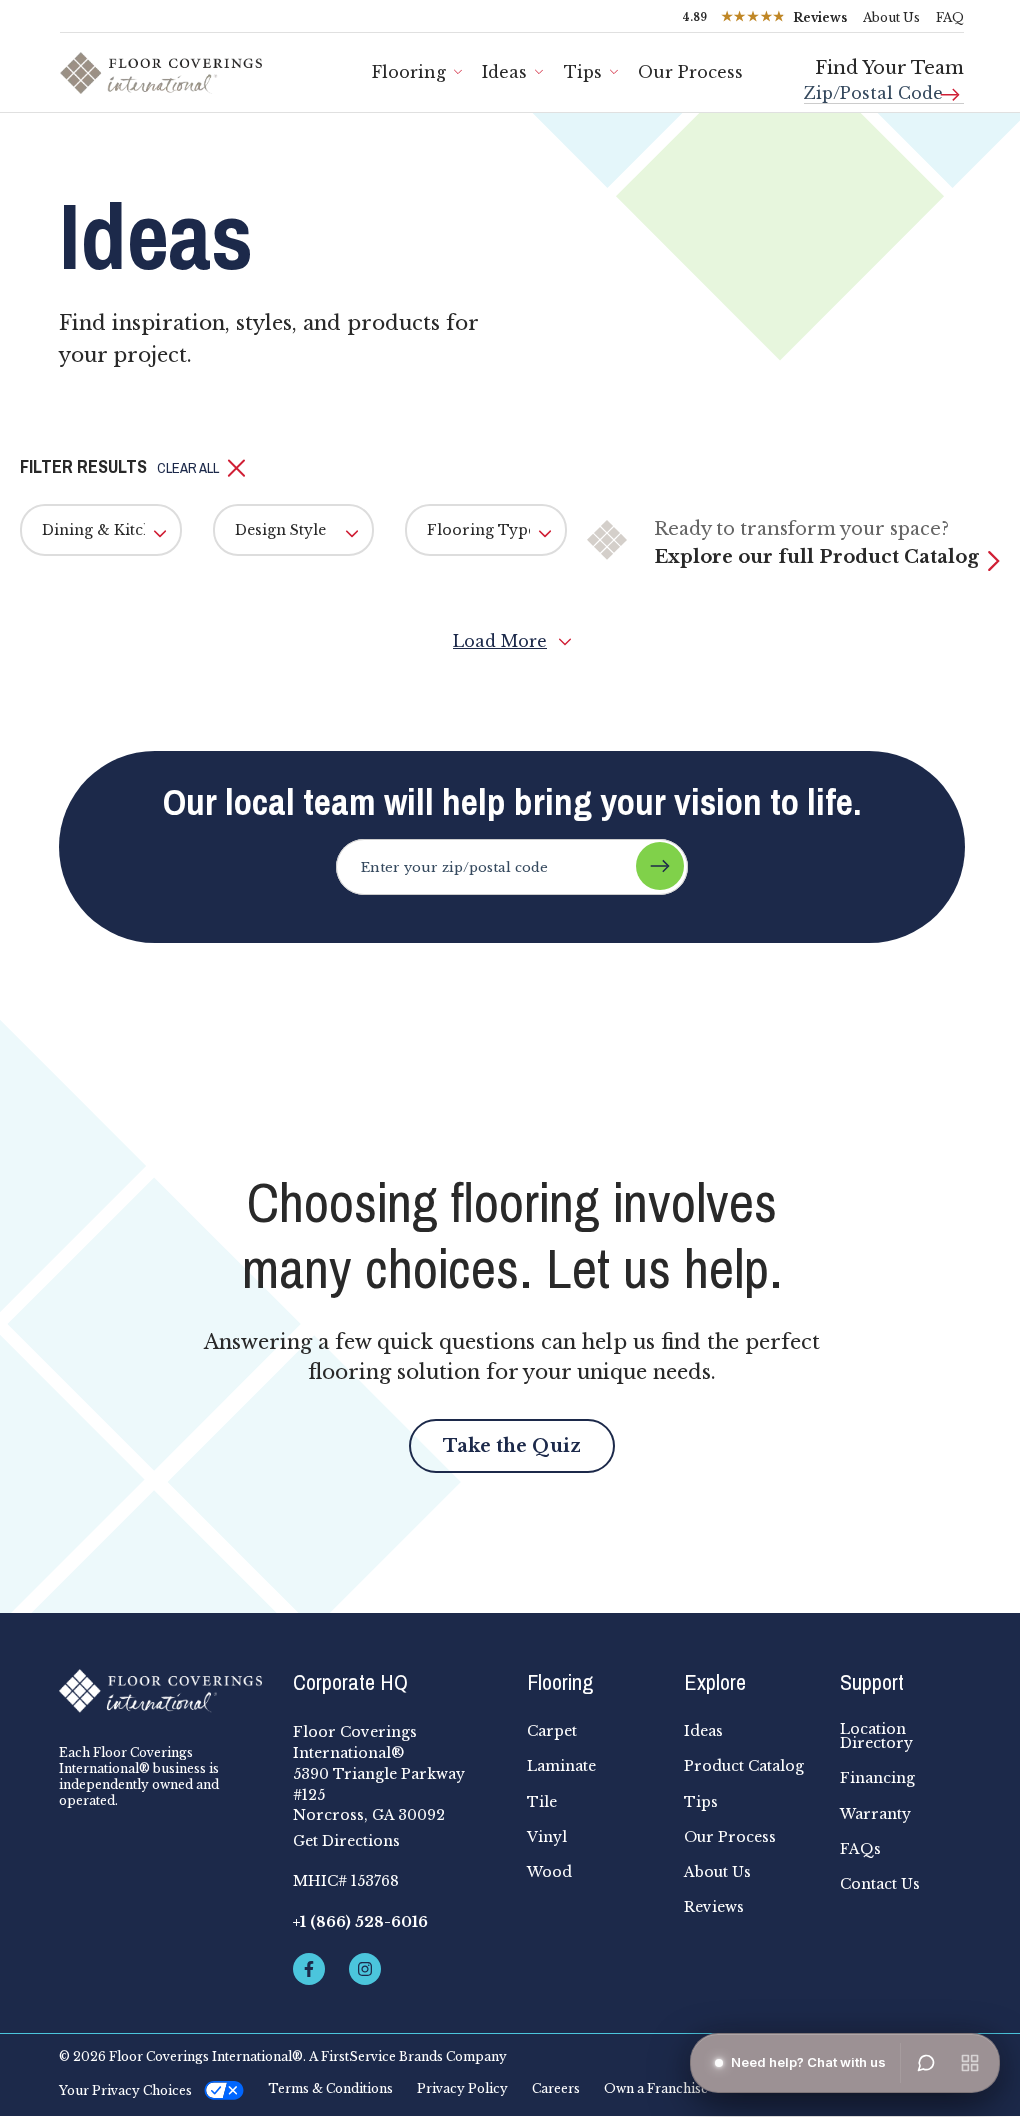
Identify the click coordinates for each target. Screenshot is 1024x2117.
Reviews (714, 1907)
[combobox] (884, 85)
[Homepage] (161, 1691)
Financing (877, 1778)
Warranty (875, 1814)
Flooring (409, 72)
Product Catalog (744, 1766)
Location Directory (876, 1736)
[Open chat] (926, 2063)
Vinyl (547, 1837)
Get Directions (346, 1841)
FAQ (950, 17)
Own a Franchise (656, 2089)
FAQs (860, 1849)
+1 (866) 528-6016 (360, 1922)
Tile (542, 1802)
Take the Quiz (512, 1446)
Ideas (504, 72)
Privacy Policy (462, 2089)
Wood (549, 1872)
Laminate (561, 1766)
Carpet (552, 1731)
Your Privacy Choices (125, 2090)
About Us (891, 17)
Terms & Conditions (330, 2089)
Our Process (730, 1837)
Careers (556, 2089)
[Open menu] (970, 2063)
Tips (583, 72)
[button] (201, 468)
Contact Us (880, 1884)
